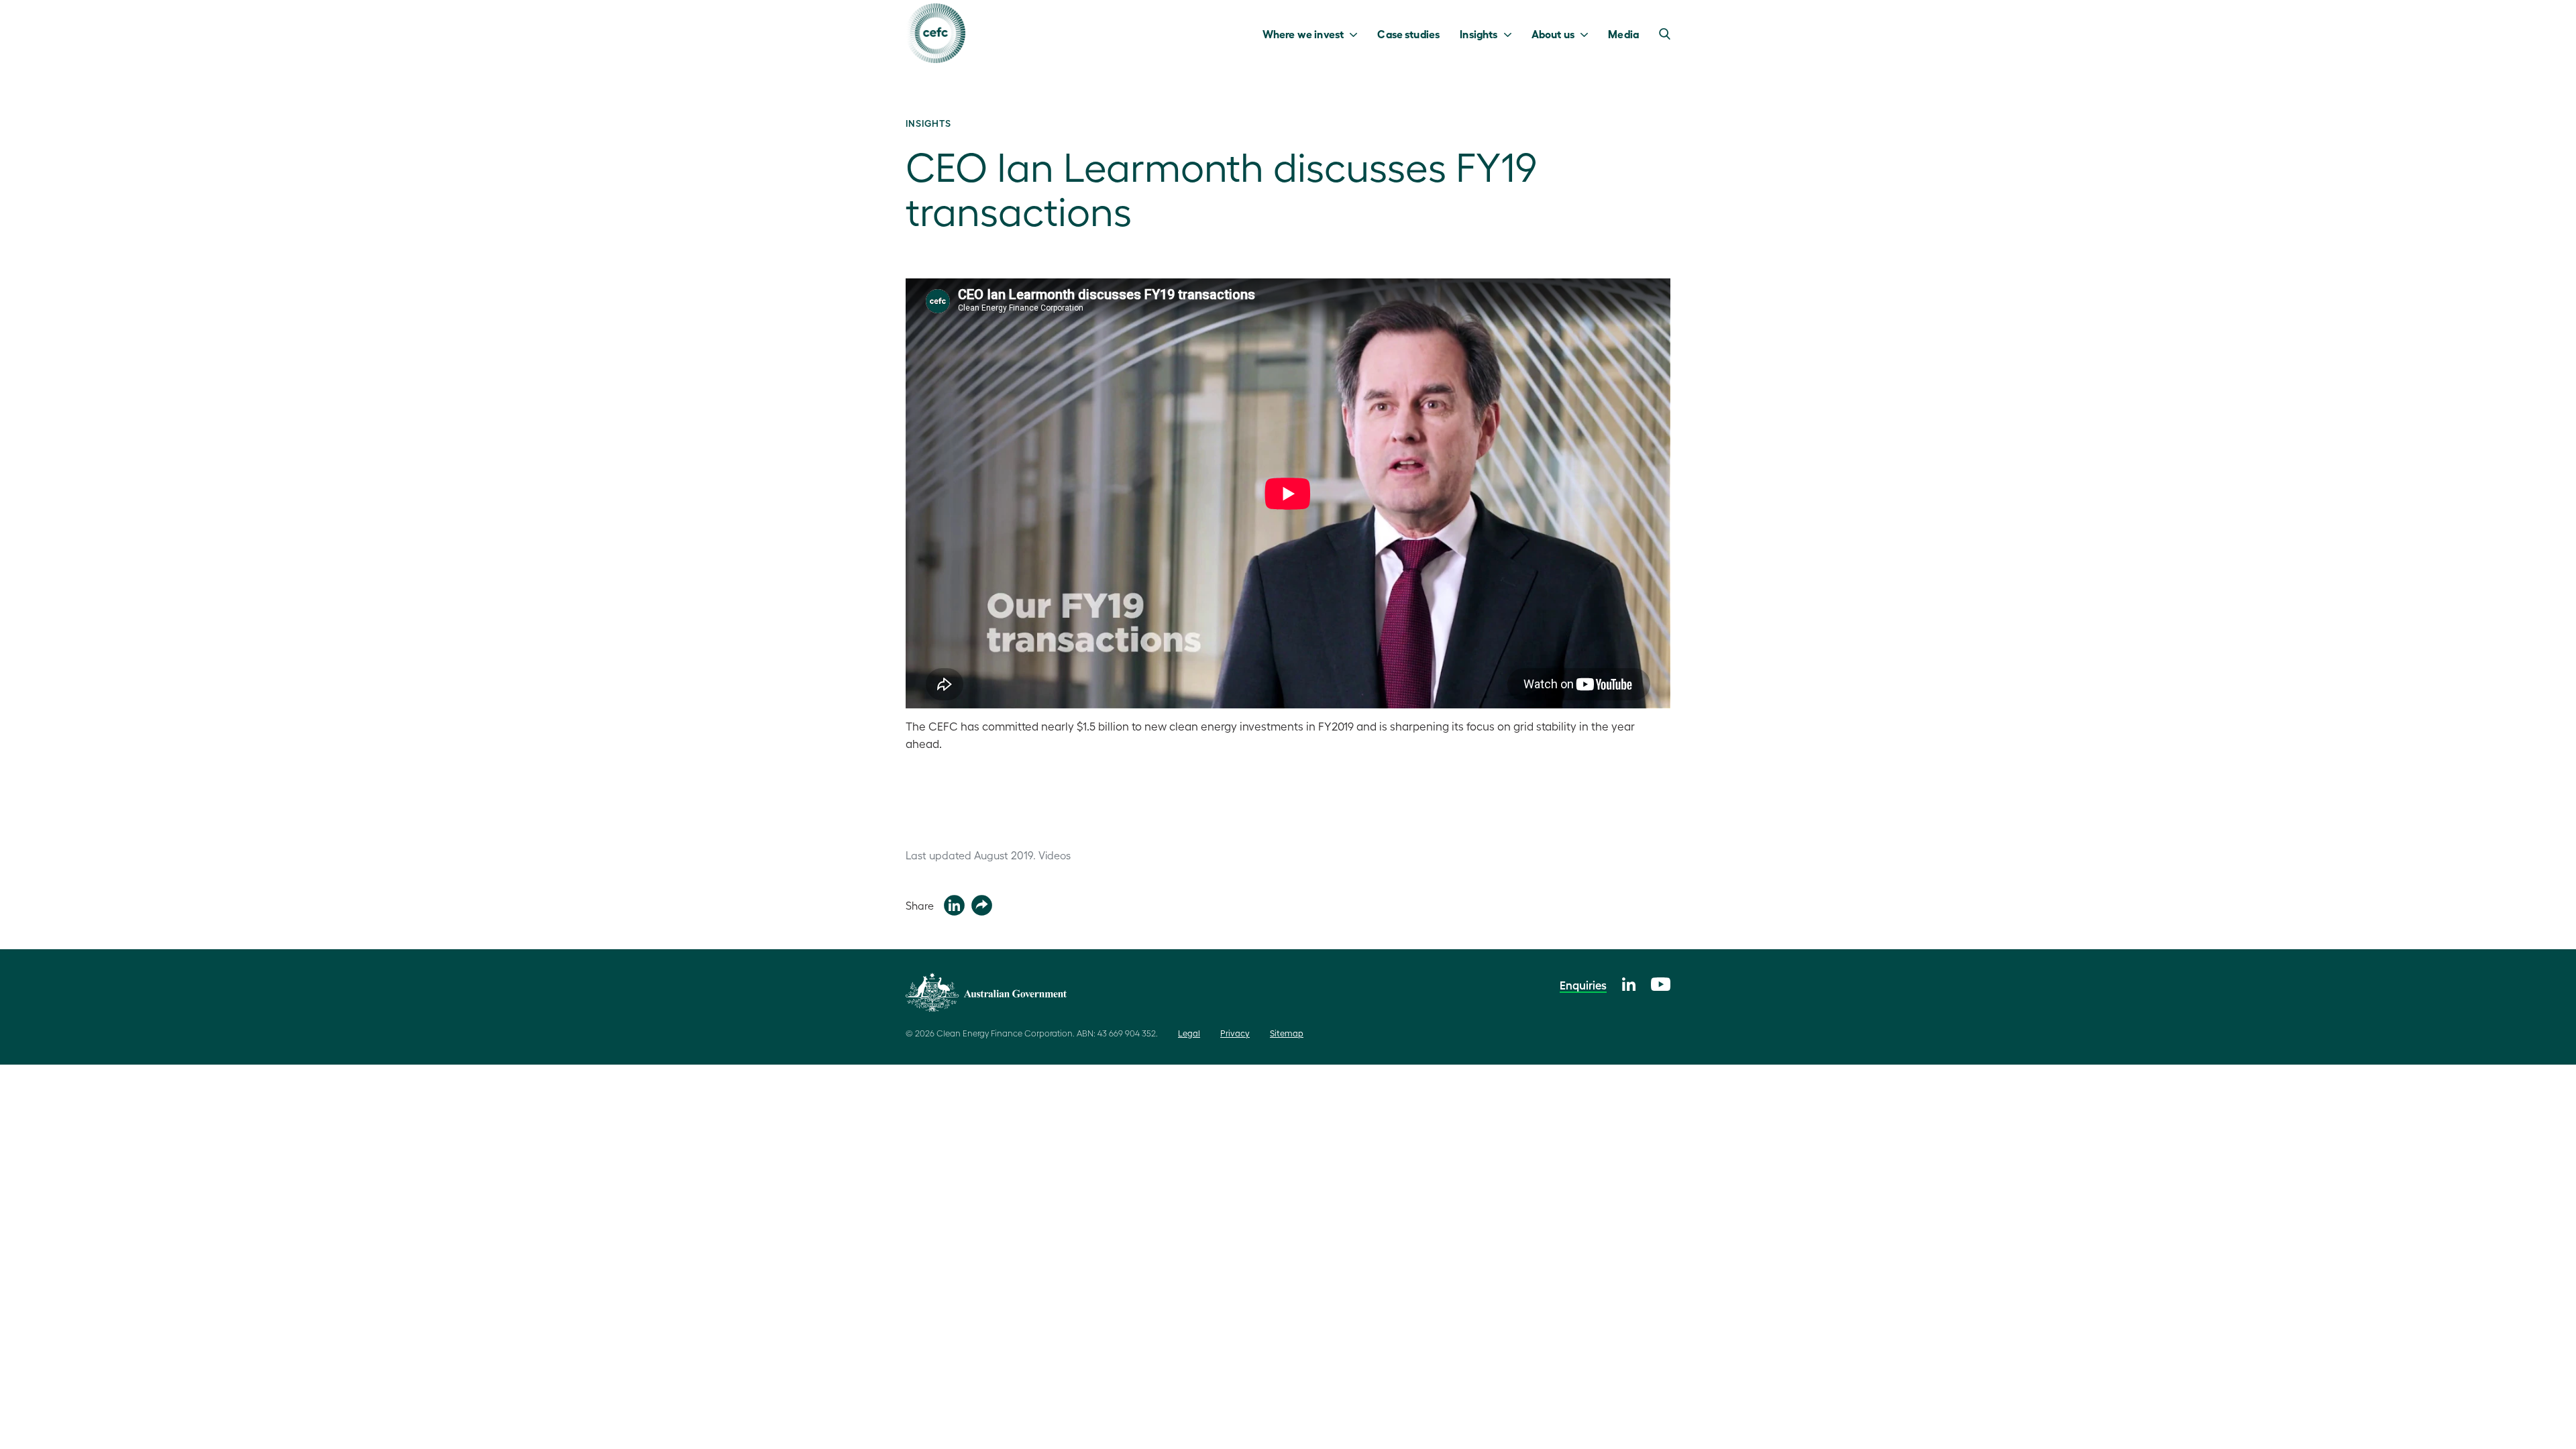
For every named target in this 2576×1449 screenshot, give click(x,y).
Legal (1189, 1033)
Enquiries (1583, 985)
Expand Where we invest (1357, 34)
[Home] (935, 33)
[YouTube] (1661, 982)
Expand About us (1588, 34)
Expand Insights (1511, 34)
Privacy (1235, 1033)
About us (1553, 34)
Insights (1479, 34)
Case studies (1408, 34)
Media (1623, 34)
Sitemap (1287, 1033)
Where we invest (1303, 34)
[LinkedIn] (1629, 982)
